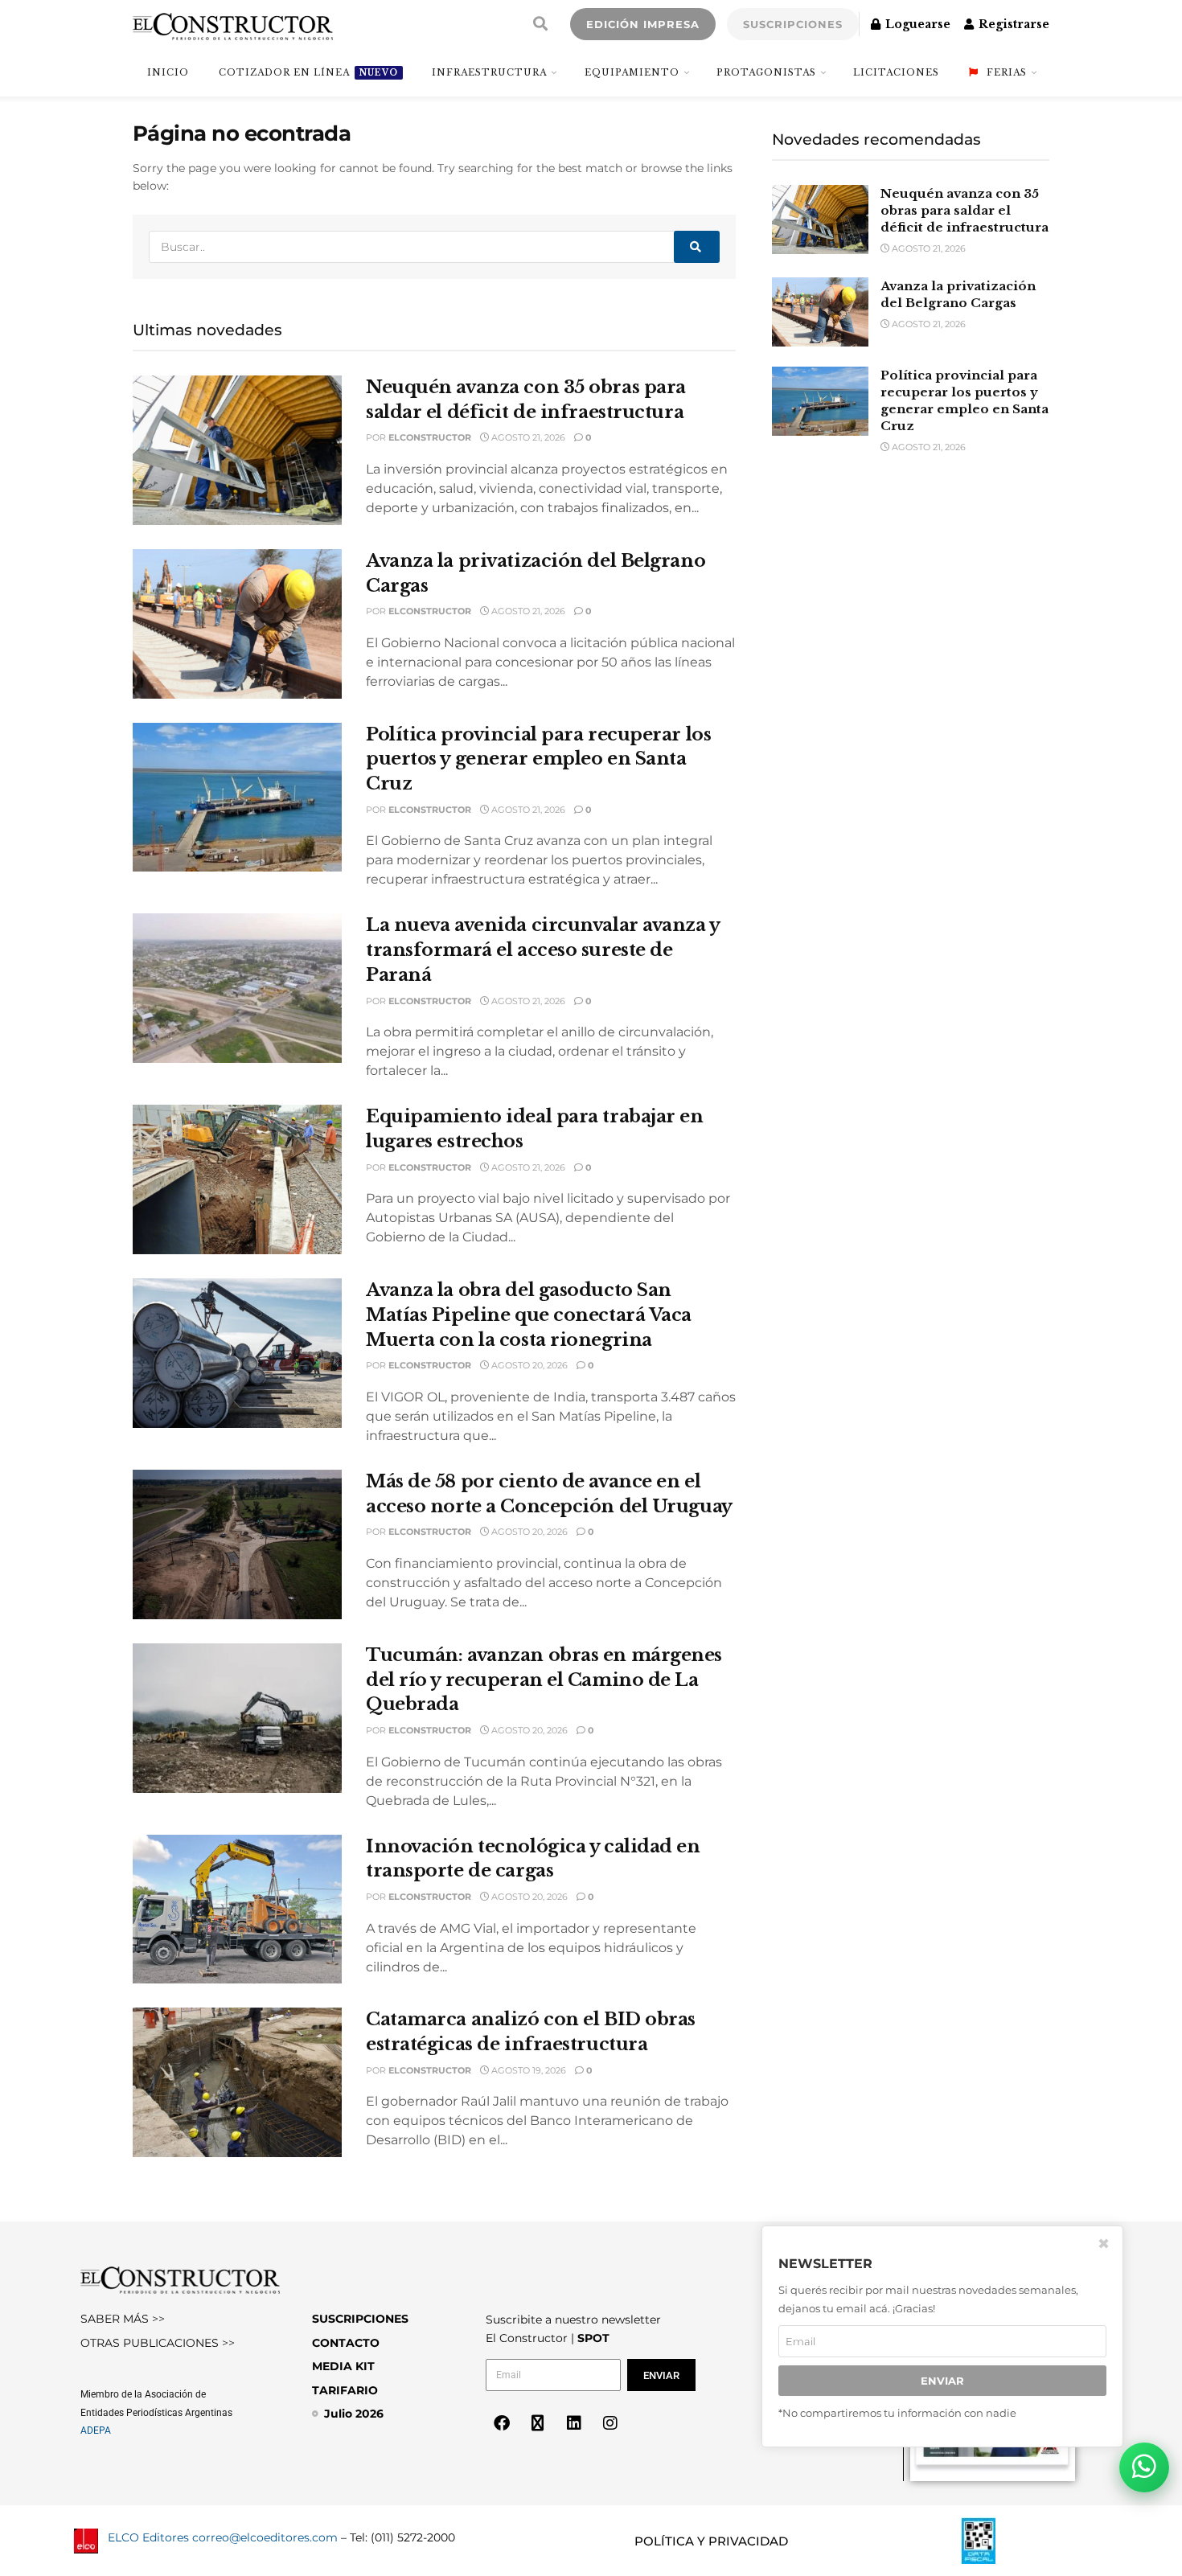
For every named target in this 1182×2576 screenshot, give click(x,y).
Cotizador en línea (308, 72)
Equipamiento (632, 72)
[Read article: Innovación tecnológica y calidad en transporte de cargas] (237, 1909)
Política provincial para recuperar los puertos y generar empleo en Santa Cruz (538, 759)
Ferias (1007, 72)
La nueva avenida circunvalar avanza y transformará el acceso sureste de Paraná (543, 950)
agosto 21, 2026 (527, 437)
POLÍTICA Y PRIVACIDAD (711, 2541)
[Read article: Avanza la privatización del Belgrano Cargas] (237, 624)
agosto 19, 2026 (527, 2070)
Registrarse (1012, 24)
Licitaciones (896, 72)
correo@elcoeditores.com (265, 2537)
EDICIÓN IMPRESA (643, 24)
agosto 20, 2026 (528, 1365)
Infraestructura (489, 72)
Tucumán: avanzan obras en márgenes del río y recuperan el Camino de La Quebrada (544, 1680)
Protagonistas (766, 72)
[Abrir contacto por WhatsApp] (1144, 2467)
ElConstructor (430, 437)
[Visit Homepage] (233, 24)
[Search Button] (540, 24)
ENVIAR (942, 2381)
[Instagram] (610, 2423)
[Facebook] (502, 2423)
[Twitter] (538, 2423)
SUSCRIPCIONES (793, 24)
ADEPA (96, 2430)
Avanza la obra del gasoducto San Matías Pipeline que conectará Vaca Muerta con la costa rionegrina (529, 1315)
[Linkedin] (574, 2423)
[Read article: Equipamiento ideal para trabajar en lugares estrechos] (237, 1179)
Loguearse (916, 24)
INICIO (168, 72)
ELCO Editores (148, 2537)
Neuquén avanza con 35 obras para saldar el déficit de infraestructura (964, 210)
